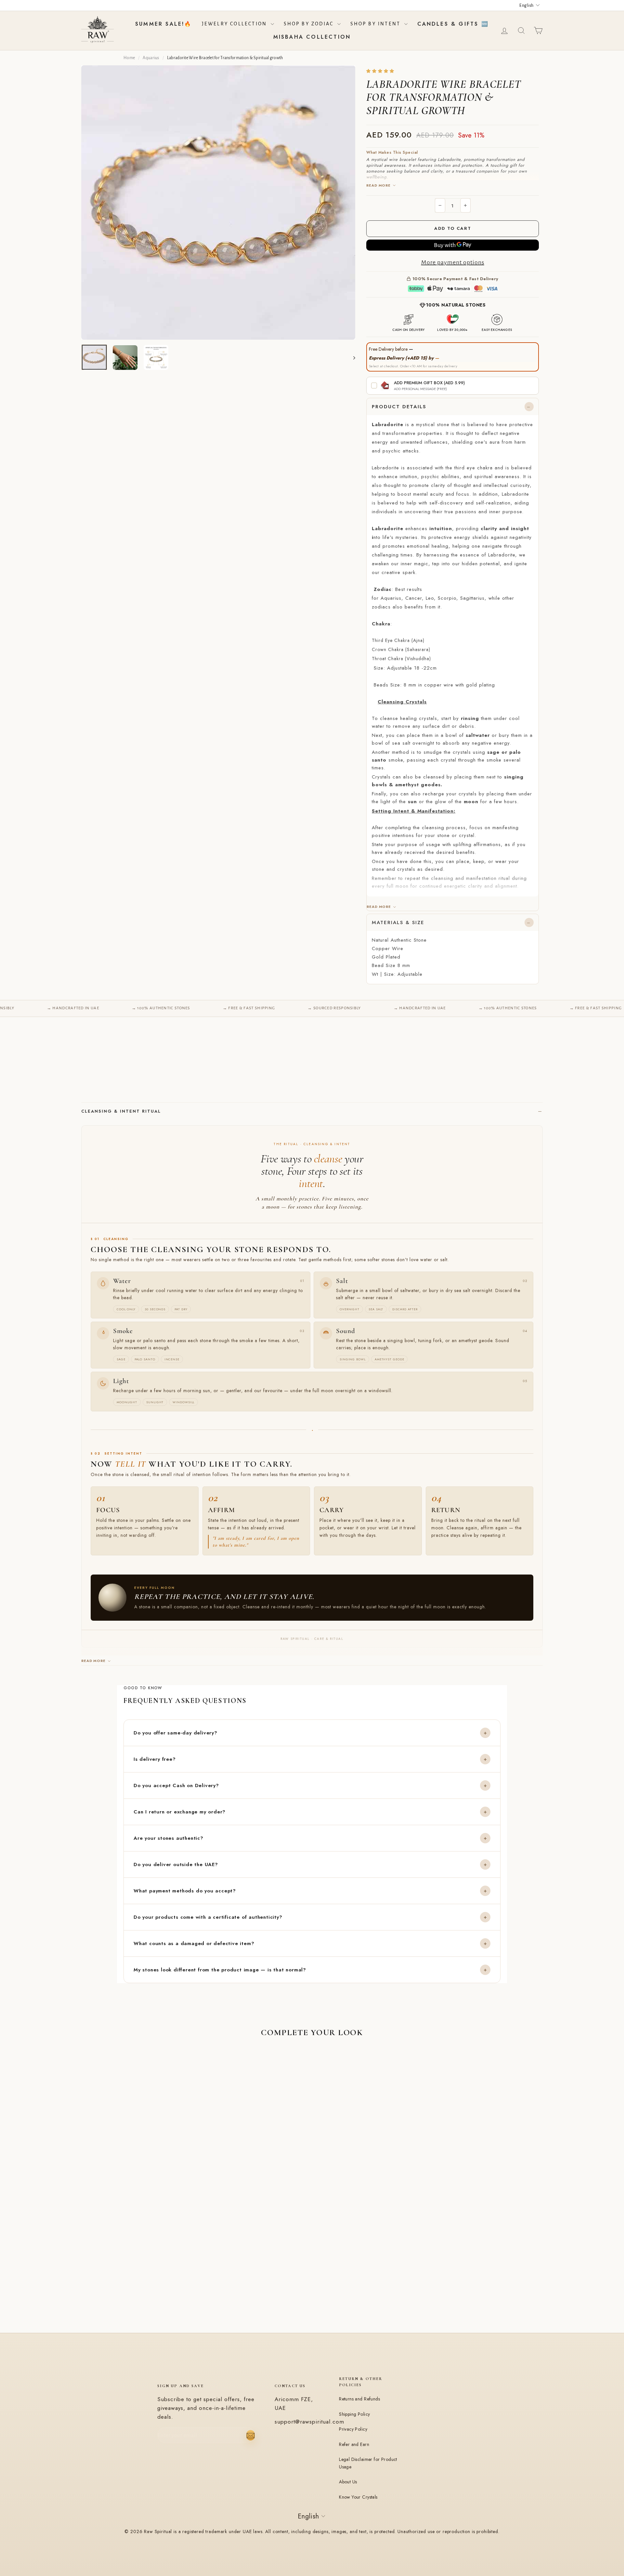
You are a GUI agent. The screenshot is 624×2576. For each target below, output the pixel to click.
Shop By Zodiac (310, 24)
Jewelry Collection (235, 24)
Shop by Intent (377, 24)
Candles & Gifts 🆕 (453, 24)
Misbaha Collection (312, 37)
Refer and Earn (354, 2444)
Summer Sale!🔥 (164, 24)
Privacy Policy (353, 2429)
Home (129, 58)
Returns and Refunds (359, 2399)
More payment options (453, 262)
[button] (381, 71)
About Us (348, 2482)
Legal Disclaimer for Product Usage (368, 2463)
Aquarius (151, 58)
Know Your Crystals (358, 2497)
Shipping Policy (354, 2414)
